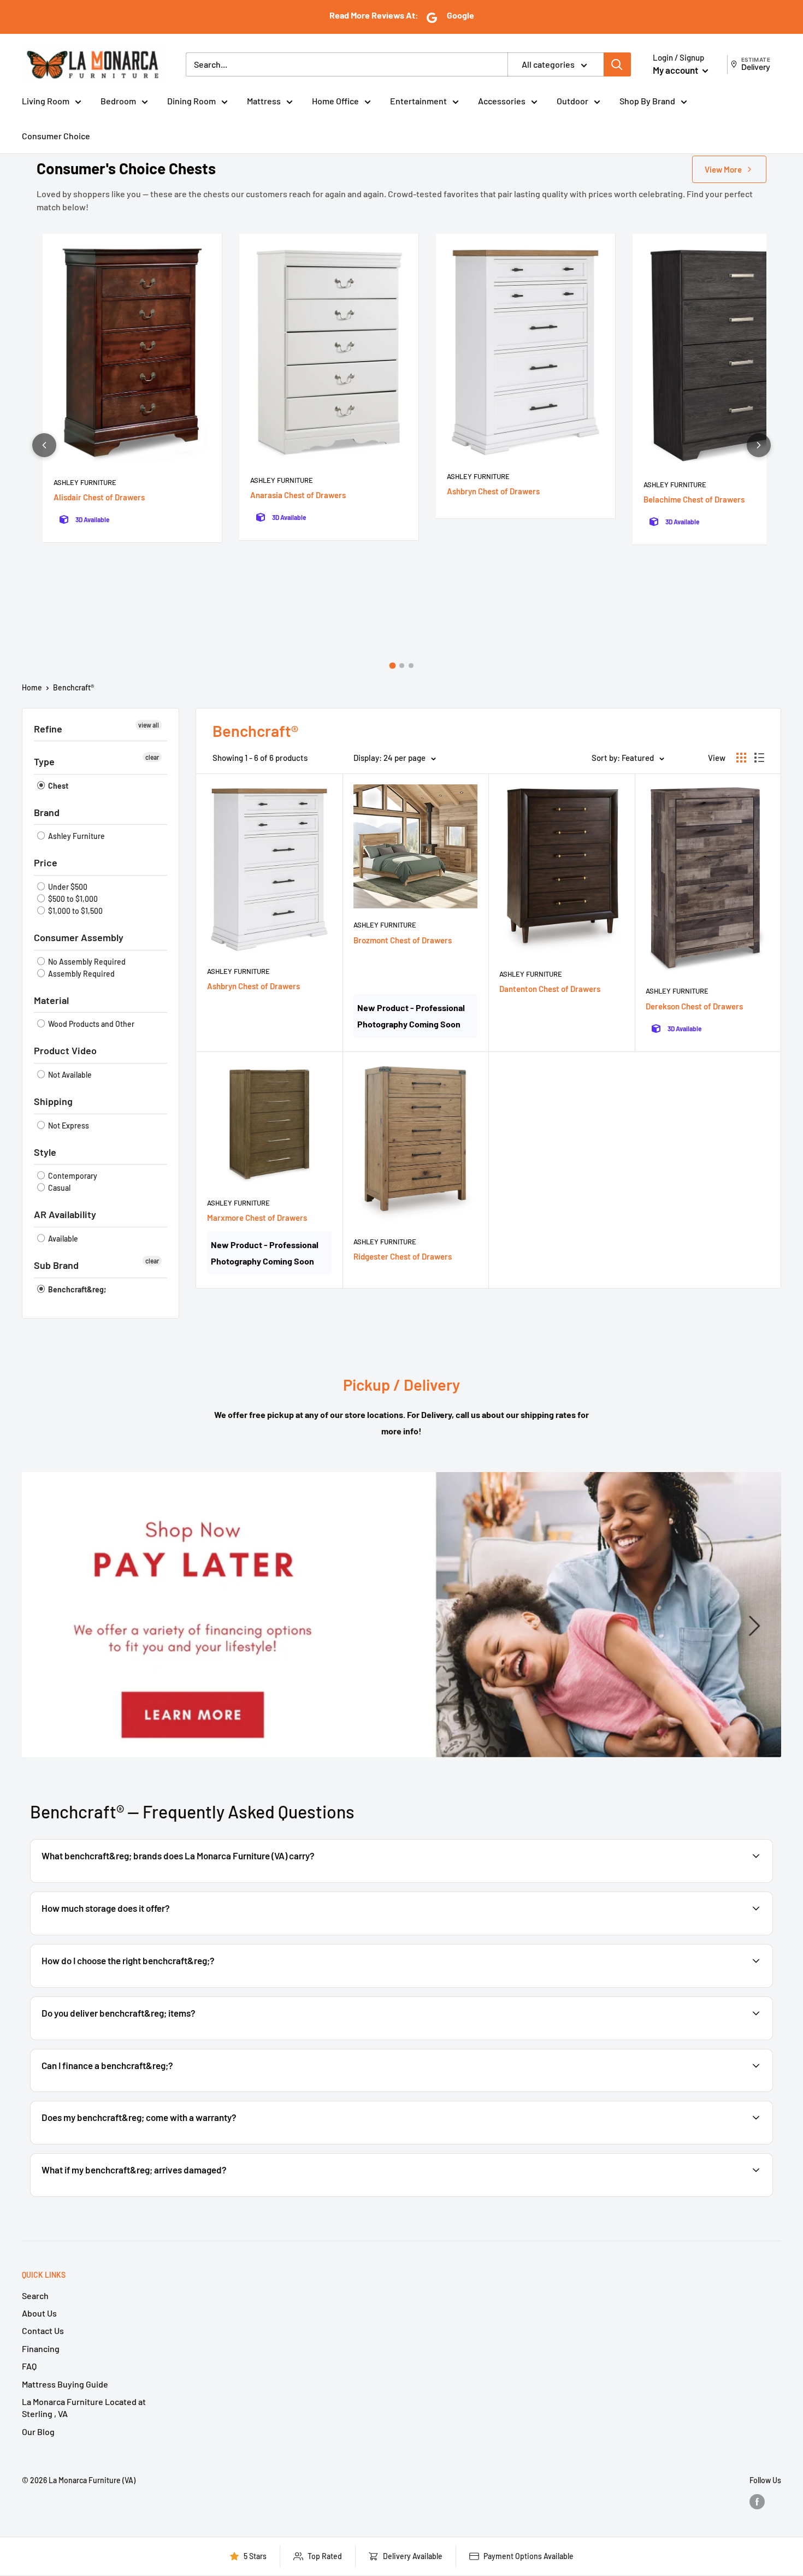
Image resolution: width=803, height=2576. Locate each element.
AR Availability (65, 1214)
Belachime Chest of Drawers (694, 499)
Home (32, 687)
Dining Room (191, 101)
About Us (39, 2313)
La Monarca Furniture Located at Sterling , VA (84, 2407)
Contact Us (43, 2330)
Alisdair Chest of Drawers (99, 497)
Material (51, 1000)
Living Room (46, 101)
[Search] (617, 64)
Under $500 (67, 887)
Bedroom (118, 101)
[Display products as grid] (741, 758)
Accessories (502, 101)
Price (46, 862)
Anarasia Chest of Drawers (298, 495)
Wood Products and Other (90, 1024)
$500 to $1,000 (72, 899)
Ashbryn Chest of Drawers (493, 491)
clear (152, 757)
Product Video (65, 1050)
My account (676, 70)
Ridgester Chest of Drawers (403, 1256)
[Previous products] (44, 445)
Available (62, 1239)
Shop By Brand (647, 101)
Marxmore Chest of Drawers (257, 1218)
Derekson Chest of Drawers (694, 1006)
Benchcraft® (73, 687)
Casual (58, 1188)
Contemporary (72, 1176)
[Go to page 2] (402, 666)
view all (149, 725)
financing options (127, 2091)
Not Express (68, 1125)
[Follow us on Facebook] (757, 2502)
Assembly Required (81, 974)
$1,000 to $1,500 (75, 911)
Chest (57, 786)
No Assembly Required (86, 962)
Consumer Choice (56, 136)
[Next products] (759, 445)
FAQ (29, 2366)
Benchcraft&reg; (76, 1289)
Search (35, 2296)
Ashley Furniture (85, 482)
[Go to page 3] (411, 666)
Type (44, 761)
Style (45, 1152)
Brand (47, 812)
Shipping (53, 1101)
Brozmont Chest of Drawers (403, 940)
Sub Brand (56, 1265)
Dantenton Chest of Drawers (550, 989)
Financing (41, 2348)
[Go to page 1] (392, 666)
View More (723, 169)
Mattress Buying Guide (65, 2384)
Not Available (69, 1075)
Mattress (264, 101)
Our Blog (38, 2432)
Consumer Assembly (79, 937)
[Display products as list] (759, 758)
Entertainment (418, 101)
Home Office (335, 101)
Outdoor (572, 101)
